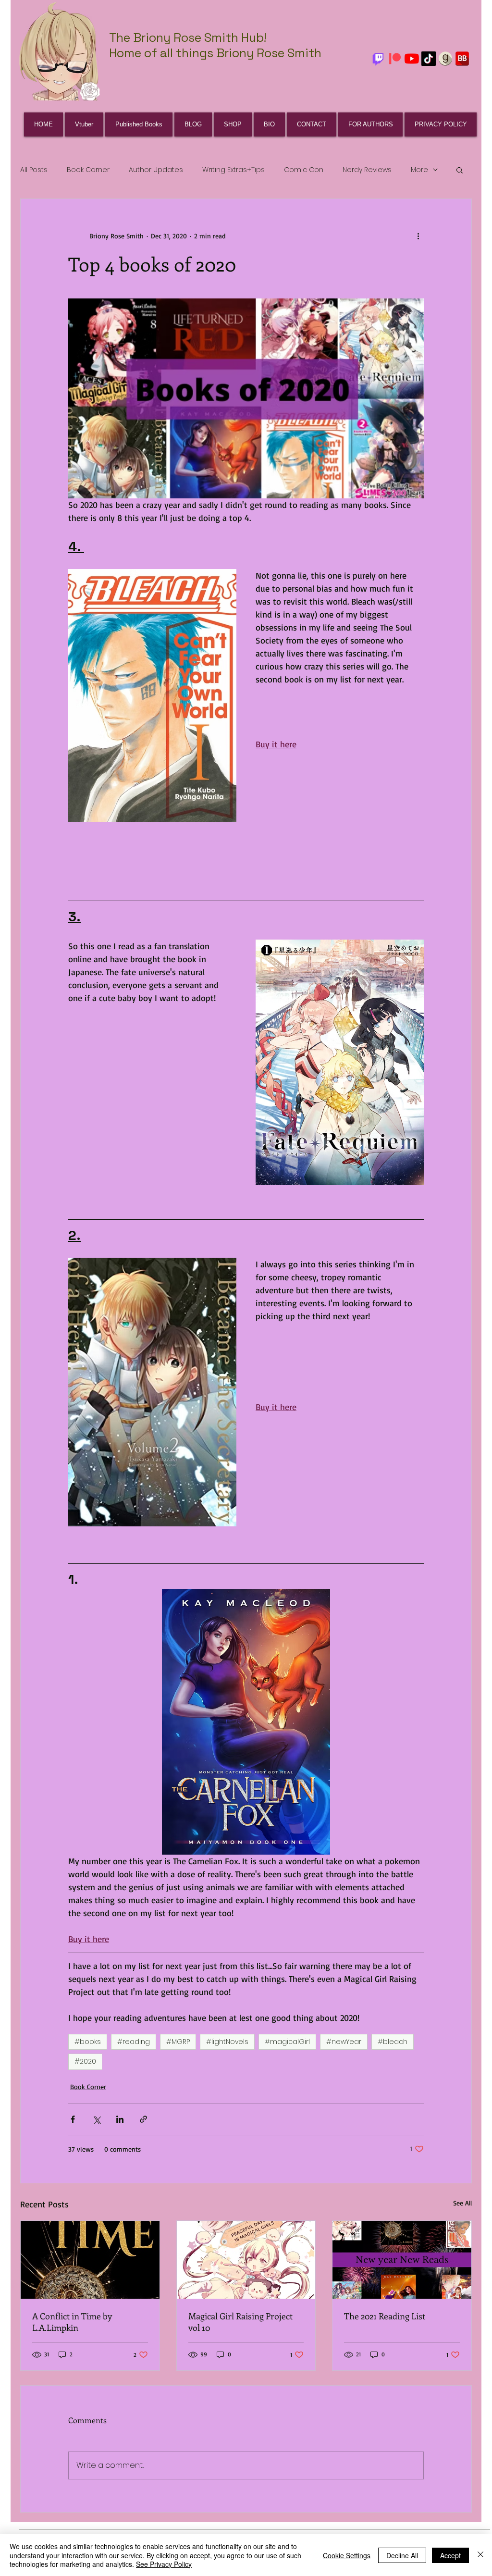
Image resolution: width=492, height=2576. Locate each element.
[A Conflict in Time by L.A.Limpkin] (90, 2260)
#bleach (393, 2042)
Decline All (402, 2555)
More (419, 170)
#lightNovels (227, 2042)
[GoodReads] (445, 59)
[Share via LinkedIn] (120, 2119)
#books (88, 2042)
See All (462, 2203)
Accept (450, 2555)
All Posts (34, 170)
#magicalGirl (287, 2042)
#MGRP (178, 2042)
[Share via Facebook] (73, 2119)
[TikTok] (429, 59)
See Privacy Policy (164, 2564)
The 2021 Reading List (385, 2316)
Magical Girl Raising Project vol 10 (240, 2322)
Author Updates (156, 170)
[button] (460, 170)
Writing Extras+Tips (234, 170)
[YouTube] (412, 59)
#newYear (344, 2042)
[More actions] (418, 235)
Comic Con (304, 170)
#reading (134, 2042)
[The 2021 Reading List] (402, 2260)
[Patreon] (395, 59)
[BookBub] (462, 59)
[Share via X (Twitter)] (96, 2119)
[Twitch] (378, 59)
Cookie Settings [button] (347, 2555)
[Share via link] (143, 2119)
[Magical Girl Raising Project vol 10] (246, 2260)
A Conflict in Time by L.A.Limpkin (72, 2322)
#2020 (85, 2061)
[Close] (480, 2555)
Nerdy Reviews (367, 170)
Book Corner (88, 170)
